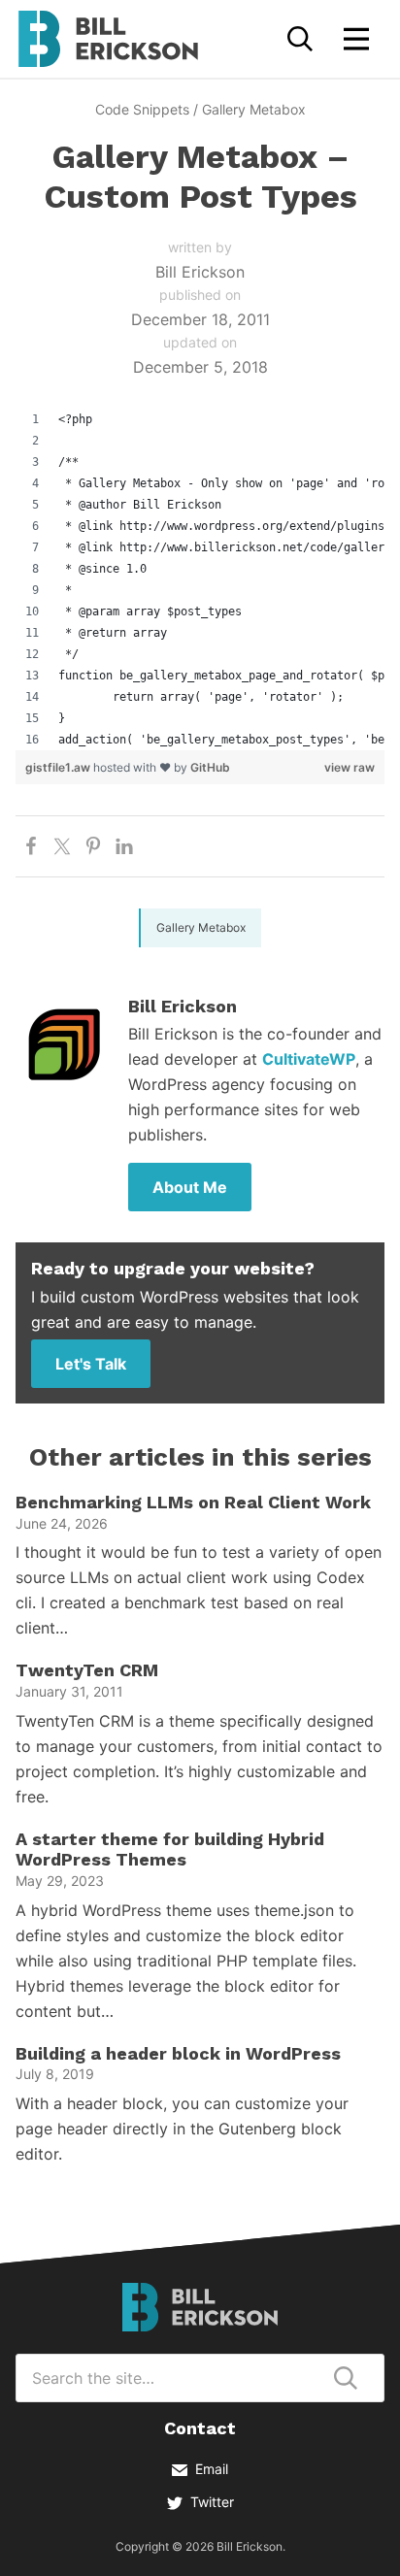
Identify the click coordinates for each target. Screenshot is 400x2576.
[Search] (300, 39)
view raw (350, 767)
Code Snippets (142, 109)
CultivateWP (309, 1059)
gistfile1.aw (59, 767)
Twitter (212, 2502)
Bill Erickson (108, 39)
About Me (190, 1187)
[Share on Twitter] (62, 846)
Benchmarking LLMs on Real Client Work (193, 1502)
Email (212, 2469)
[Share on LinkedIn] (124, 846)
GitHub (210, 767)
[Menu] (356, 39)
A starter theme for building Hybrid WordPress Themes (170, 1849)
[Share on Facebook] (31, 846)
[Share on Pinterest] (93, 846)
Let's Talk (91, 1364)
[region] (200, 579)
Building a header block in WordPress (178, 2053)
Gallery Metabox (254, 109)
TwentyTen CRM (87, 1670)
